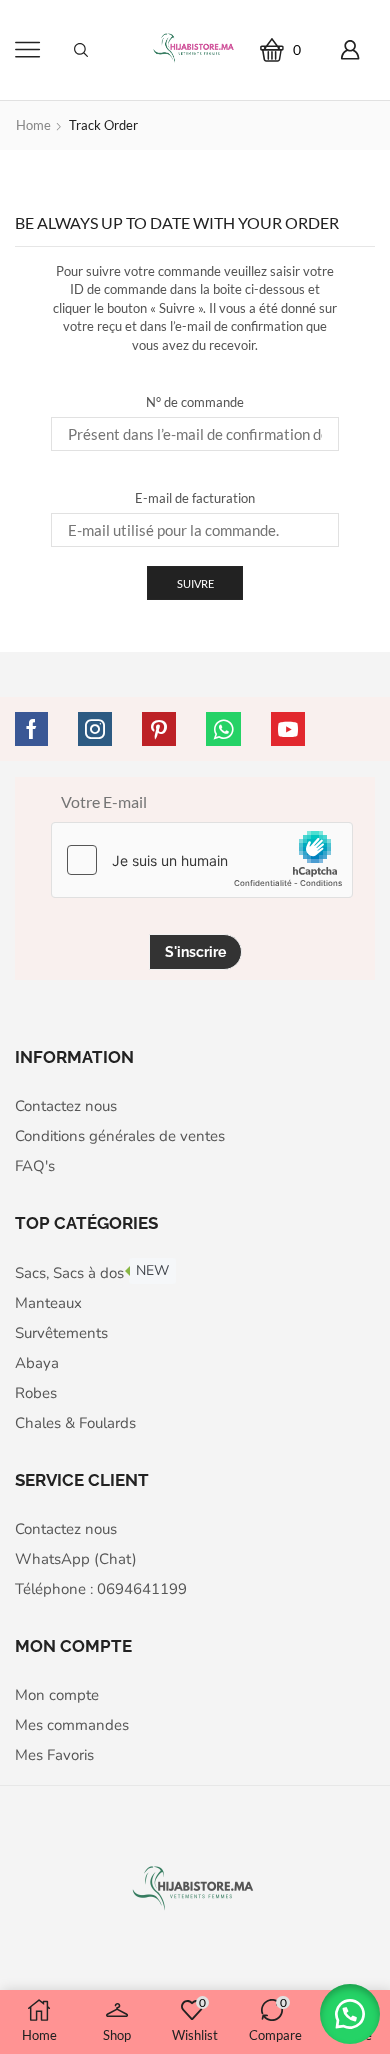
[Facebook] (31, 729)
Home (33, 125)
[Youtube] (288, 729)
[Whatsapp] (223, 729)
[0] (308, 49)
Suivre (195, 583)
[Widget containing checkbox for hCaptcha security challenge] (202, 860)
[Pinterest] (159, 729)
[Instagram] (95, 729)
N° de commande (195, 402)
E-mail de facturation (195, 498)
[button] (350, 2014)
